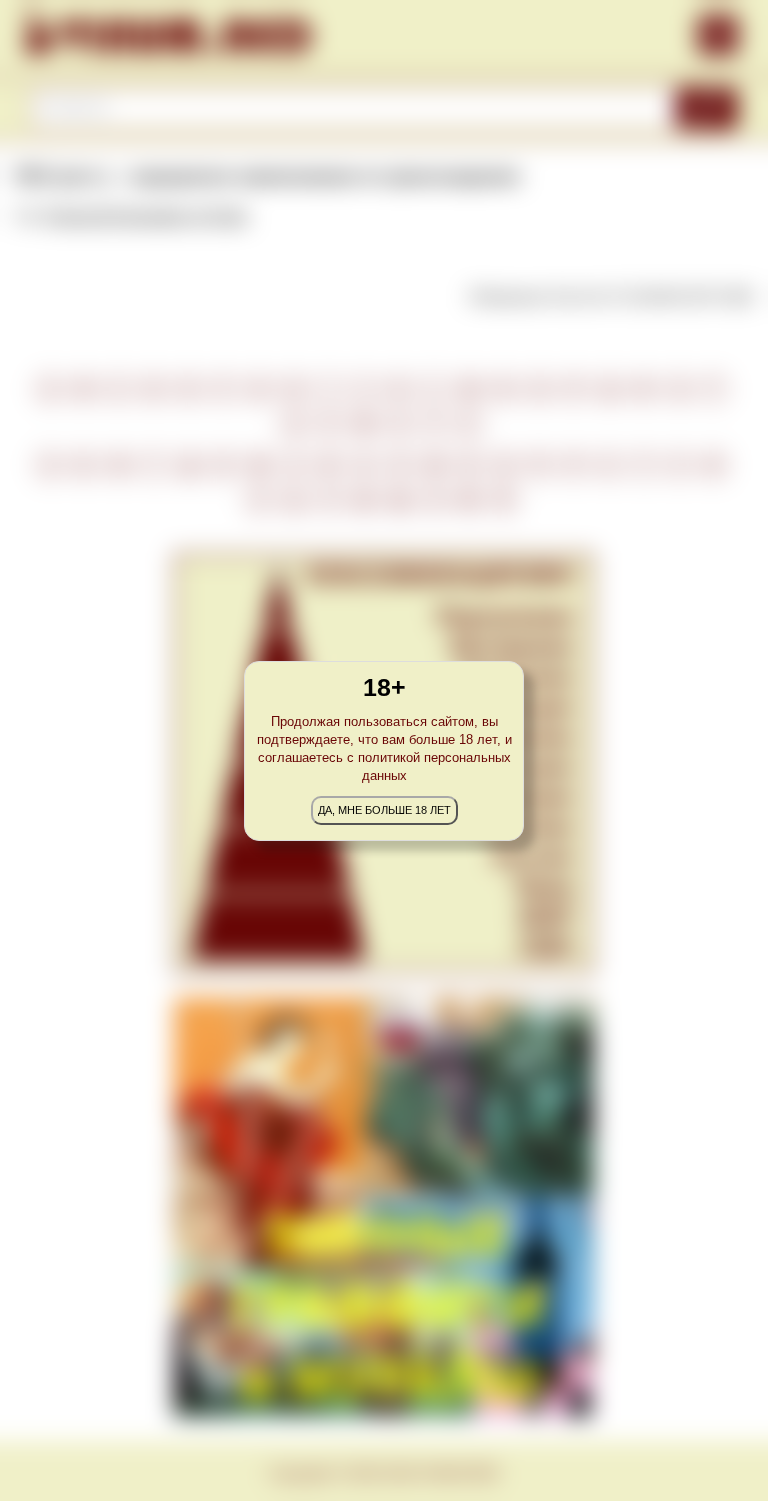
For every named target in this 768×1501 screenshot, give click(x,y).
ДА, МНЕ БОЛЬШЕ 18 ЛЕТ (384, 810)
